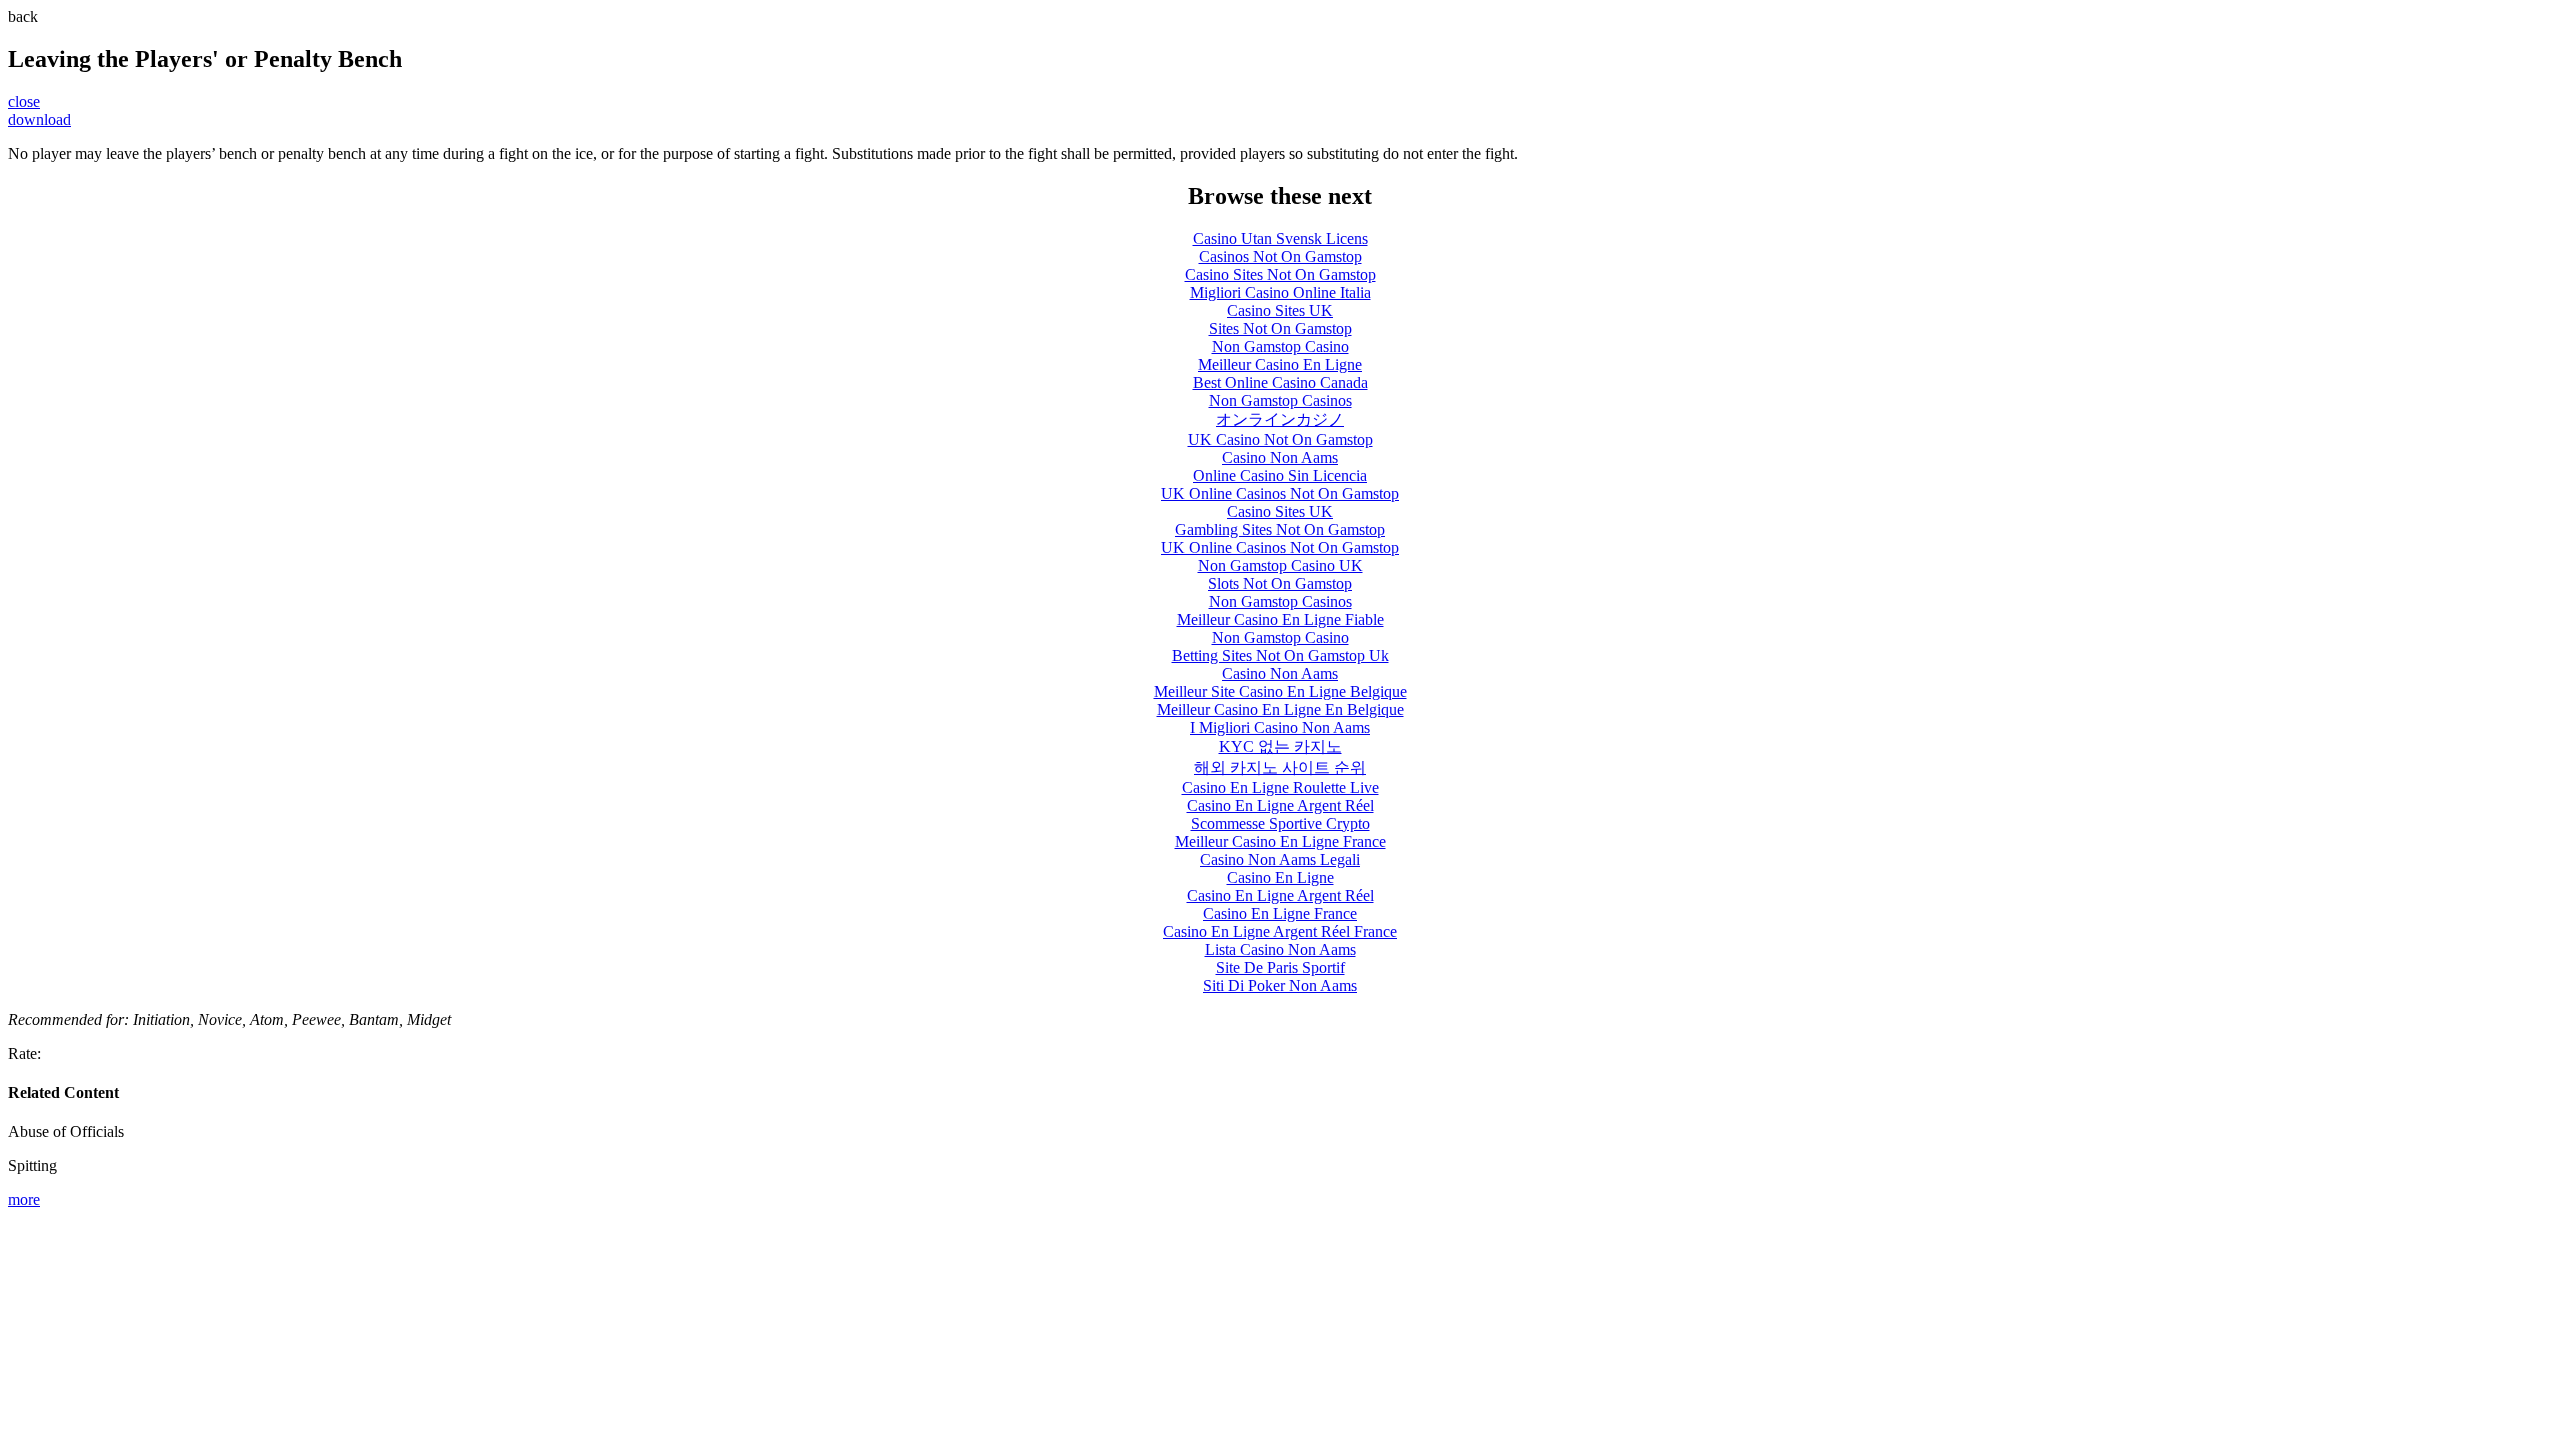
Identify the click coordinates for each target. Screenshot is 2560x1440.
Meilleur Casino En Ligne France (1280, 841)
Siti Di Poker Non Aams (1280, 985)
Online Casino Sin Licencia (1280, 475)
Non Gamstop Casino (1280, 346)
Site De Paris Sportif (1280, 967)
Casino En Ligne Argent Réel (1280, 805)
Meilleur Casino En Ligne (1280, 364)
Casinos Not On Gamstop (1280, 256)
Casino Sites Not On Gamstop (1280, 274)
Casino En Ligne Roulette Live (1280, 787)
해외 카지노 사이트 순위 (1280, 767)
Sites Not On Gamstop (1280, 328)
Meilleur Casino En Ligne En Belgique (1280, 709)
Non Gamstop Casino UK (1280, 565)
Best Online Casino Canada (1280, 382)
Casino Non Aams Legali (1280, 859)
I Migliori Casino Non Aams (1280, 727)
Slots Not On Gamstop (1280, 583)
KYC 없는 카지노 (1280, 746)
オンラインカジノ (1280, 419)
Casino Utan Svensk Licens (1280, 238)
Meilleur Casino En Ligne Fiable (1280, 619)
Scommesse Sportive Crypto (1280, 823)
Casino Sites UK (1280, 310)
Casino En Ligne (1280, 877)
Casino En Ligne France (1280, 913)
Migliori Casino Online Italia (1280, 292)
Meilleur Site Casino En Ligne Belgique (1280, 691)
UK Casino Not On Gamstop (1280, 439)
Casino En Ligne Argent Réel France (1280, 931)
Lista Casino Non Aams (1280, 949)
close (24, 101)
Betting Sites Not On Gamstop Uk (1280, 655)
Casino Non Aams (1280, 457)
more (24, 1199)
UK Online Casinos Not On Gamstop (1280, 493)
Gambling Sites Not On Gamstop (1280, 529)
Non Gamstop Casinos (1280, 400)
